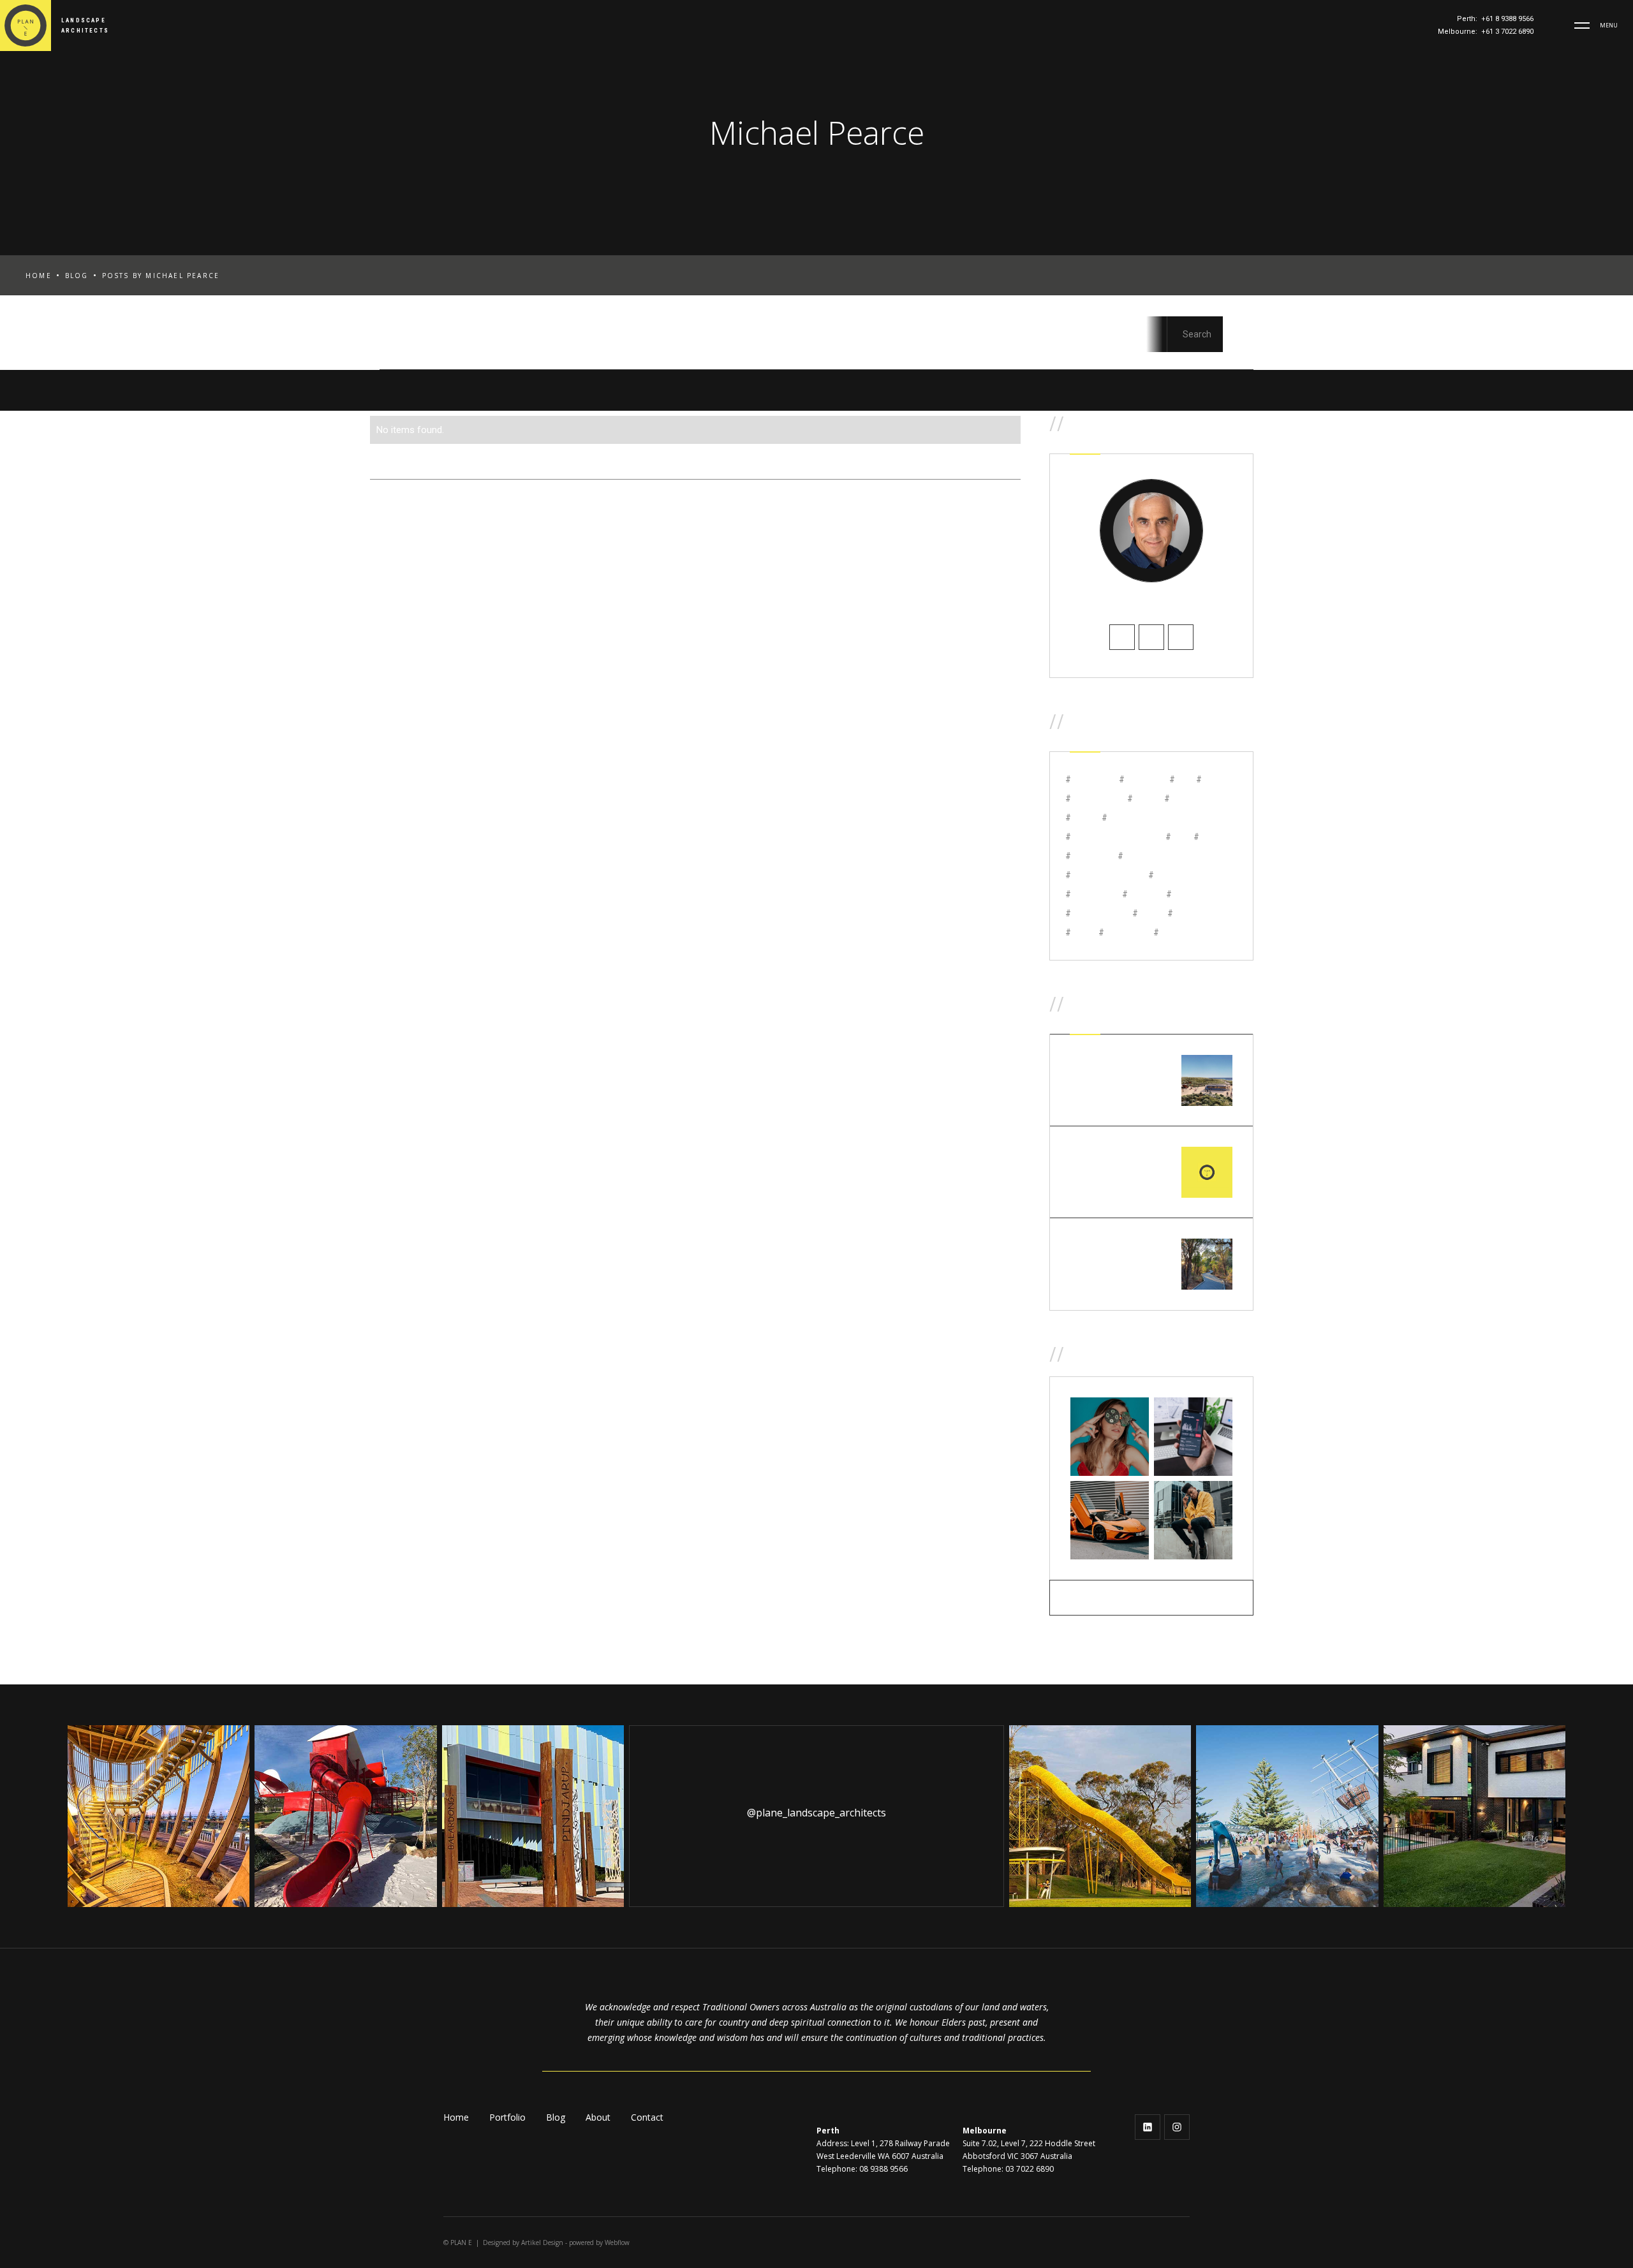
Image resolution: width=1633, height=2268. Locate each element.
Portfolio (507, 2117)
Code (699, 338)
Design (862, 338)
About (598, 2117)
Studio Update (1098, 338)
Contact (647, 2117)
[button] (1582, 26)
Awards (566, 338)
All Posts (406, 338)
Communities (778, 338)
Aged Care (488, 338)
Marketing (1002, 338)
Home (39, 276)
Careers (636, 338)
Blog (77, 276)
